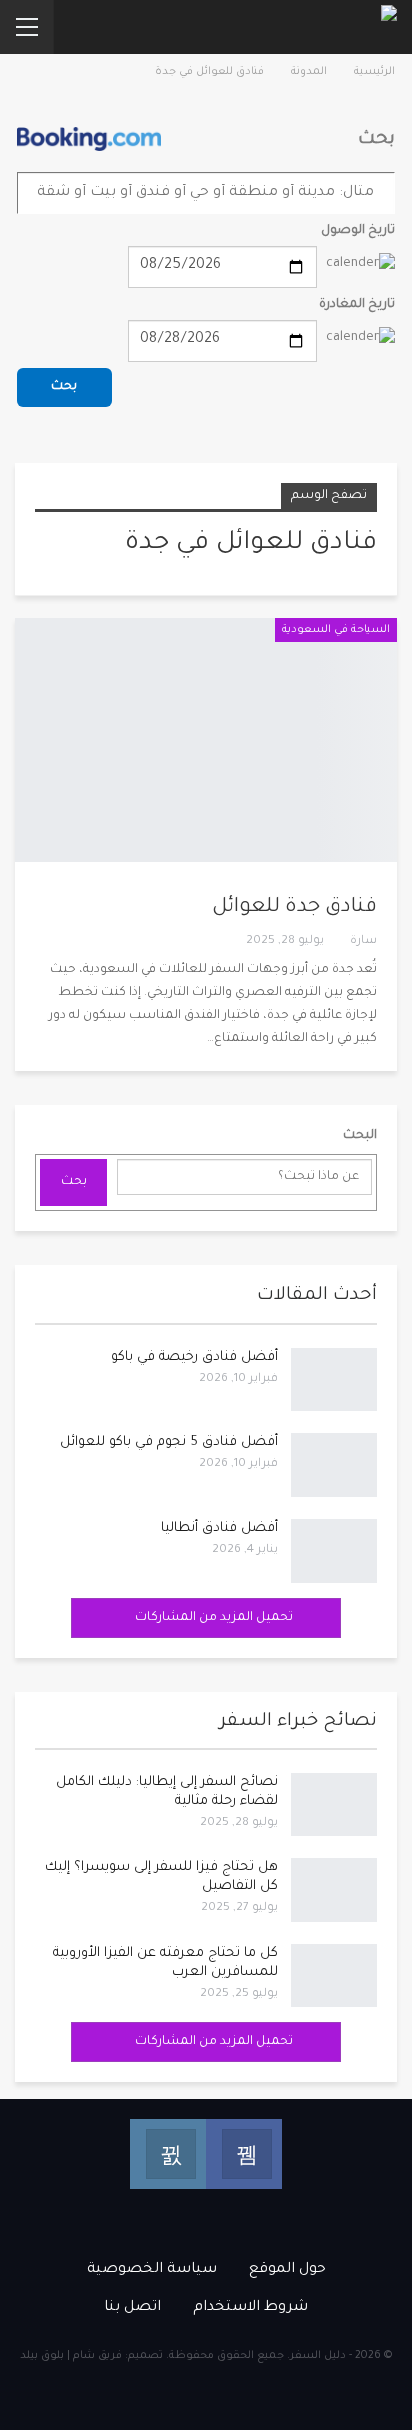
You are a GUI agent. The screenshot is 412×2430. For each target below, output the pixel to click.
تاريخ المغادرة (357, 305)
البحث (360, 1136)
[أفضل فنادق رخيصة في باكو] (334, 1380)
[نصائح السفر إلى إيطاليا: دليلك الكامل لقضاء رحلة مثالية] (334, 1805)
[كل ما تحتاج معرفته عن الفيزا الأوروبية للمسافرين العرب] (334, 1976)
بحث (64, 387)
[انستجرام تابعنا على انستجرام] (168, 2154)
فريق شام (97, 2356)
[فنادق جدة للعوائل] (206, 740)
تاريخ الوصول (358, 231)
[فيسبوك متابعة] (244, 2154)
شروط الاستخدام (250, 2308)
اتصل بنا (132, 2308)
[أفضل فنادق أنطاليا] (334, 1551)
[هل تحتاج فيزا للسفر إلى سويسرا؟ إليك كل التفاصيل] (334, 1890)
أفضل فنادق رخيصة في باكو (194, 1357)
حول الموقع (287, 2270)
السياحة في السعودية (336, 630)
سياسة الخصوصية (152, 2270)
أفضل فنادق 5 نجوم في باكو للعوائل (169, 1442)
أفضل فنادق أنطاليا (219, 1528)
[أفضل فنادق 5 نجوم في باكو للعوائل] (334, 1465)
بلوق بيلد (42, 2356)
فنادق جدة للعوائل (294, 908)
